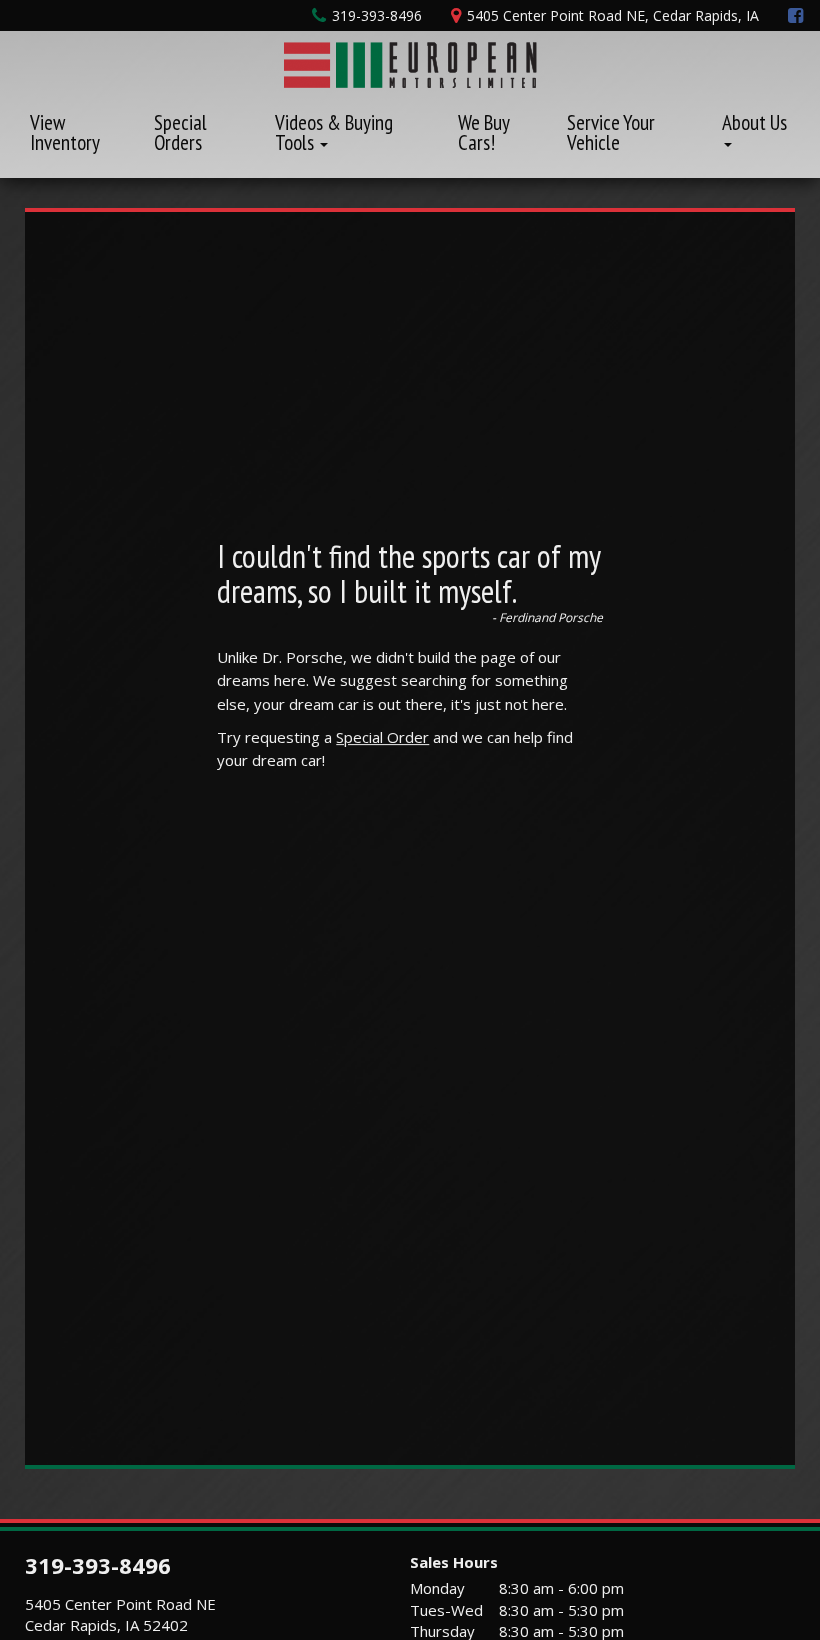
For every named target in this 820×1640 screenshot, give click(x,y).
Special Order (382, 737)
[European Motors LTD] (410, 62)
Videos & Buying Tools (334, 132)
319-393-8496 (98, 1565)
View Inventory (65, 132)
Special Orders (180, 132)
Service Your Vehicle (611, 132)
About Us (754, 122)
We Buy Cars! (483, 132)
